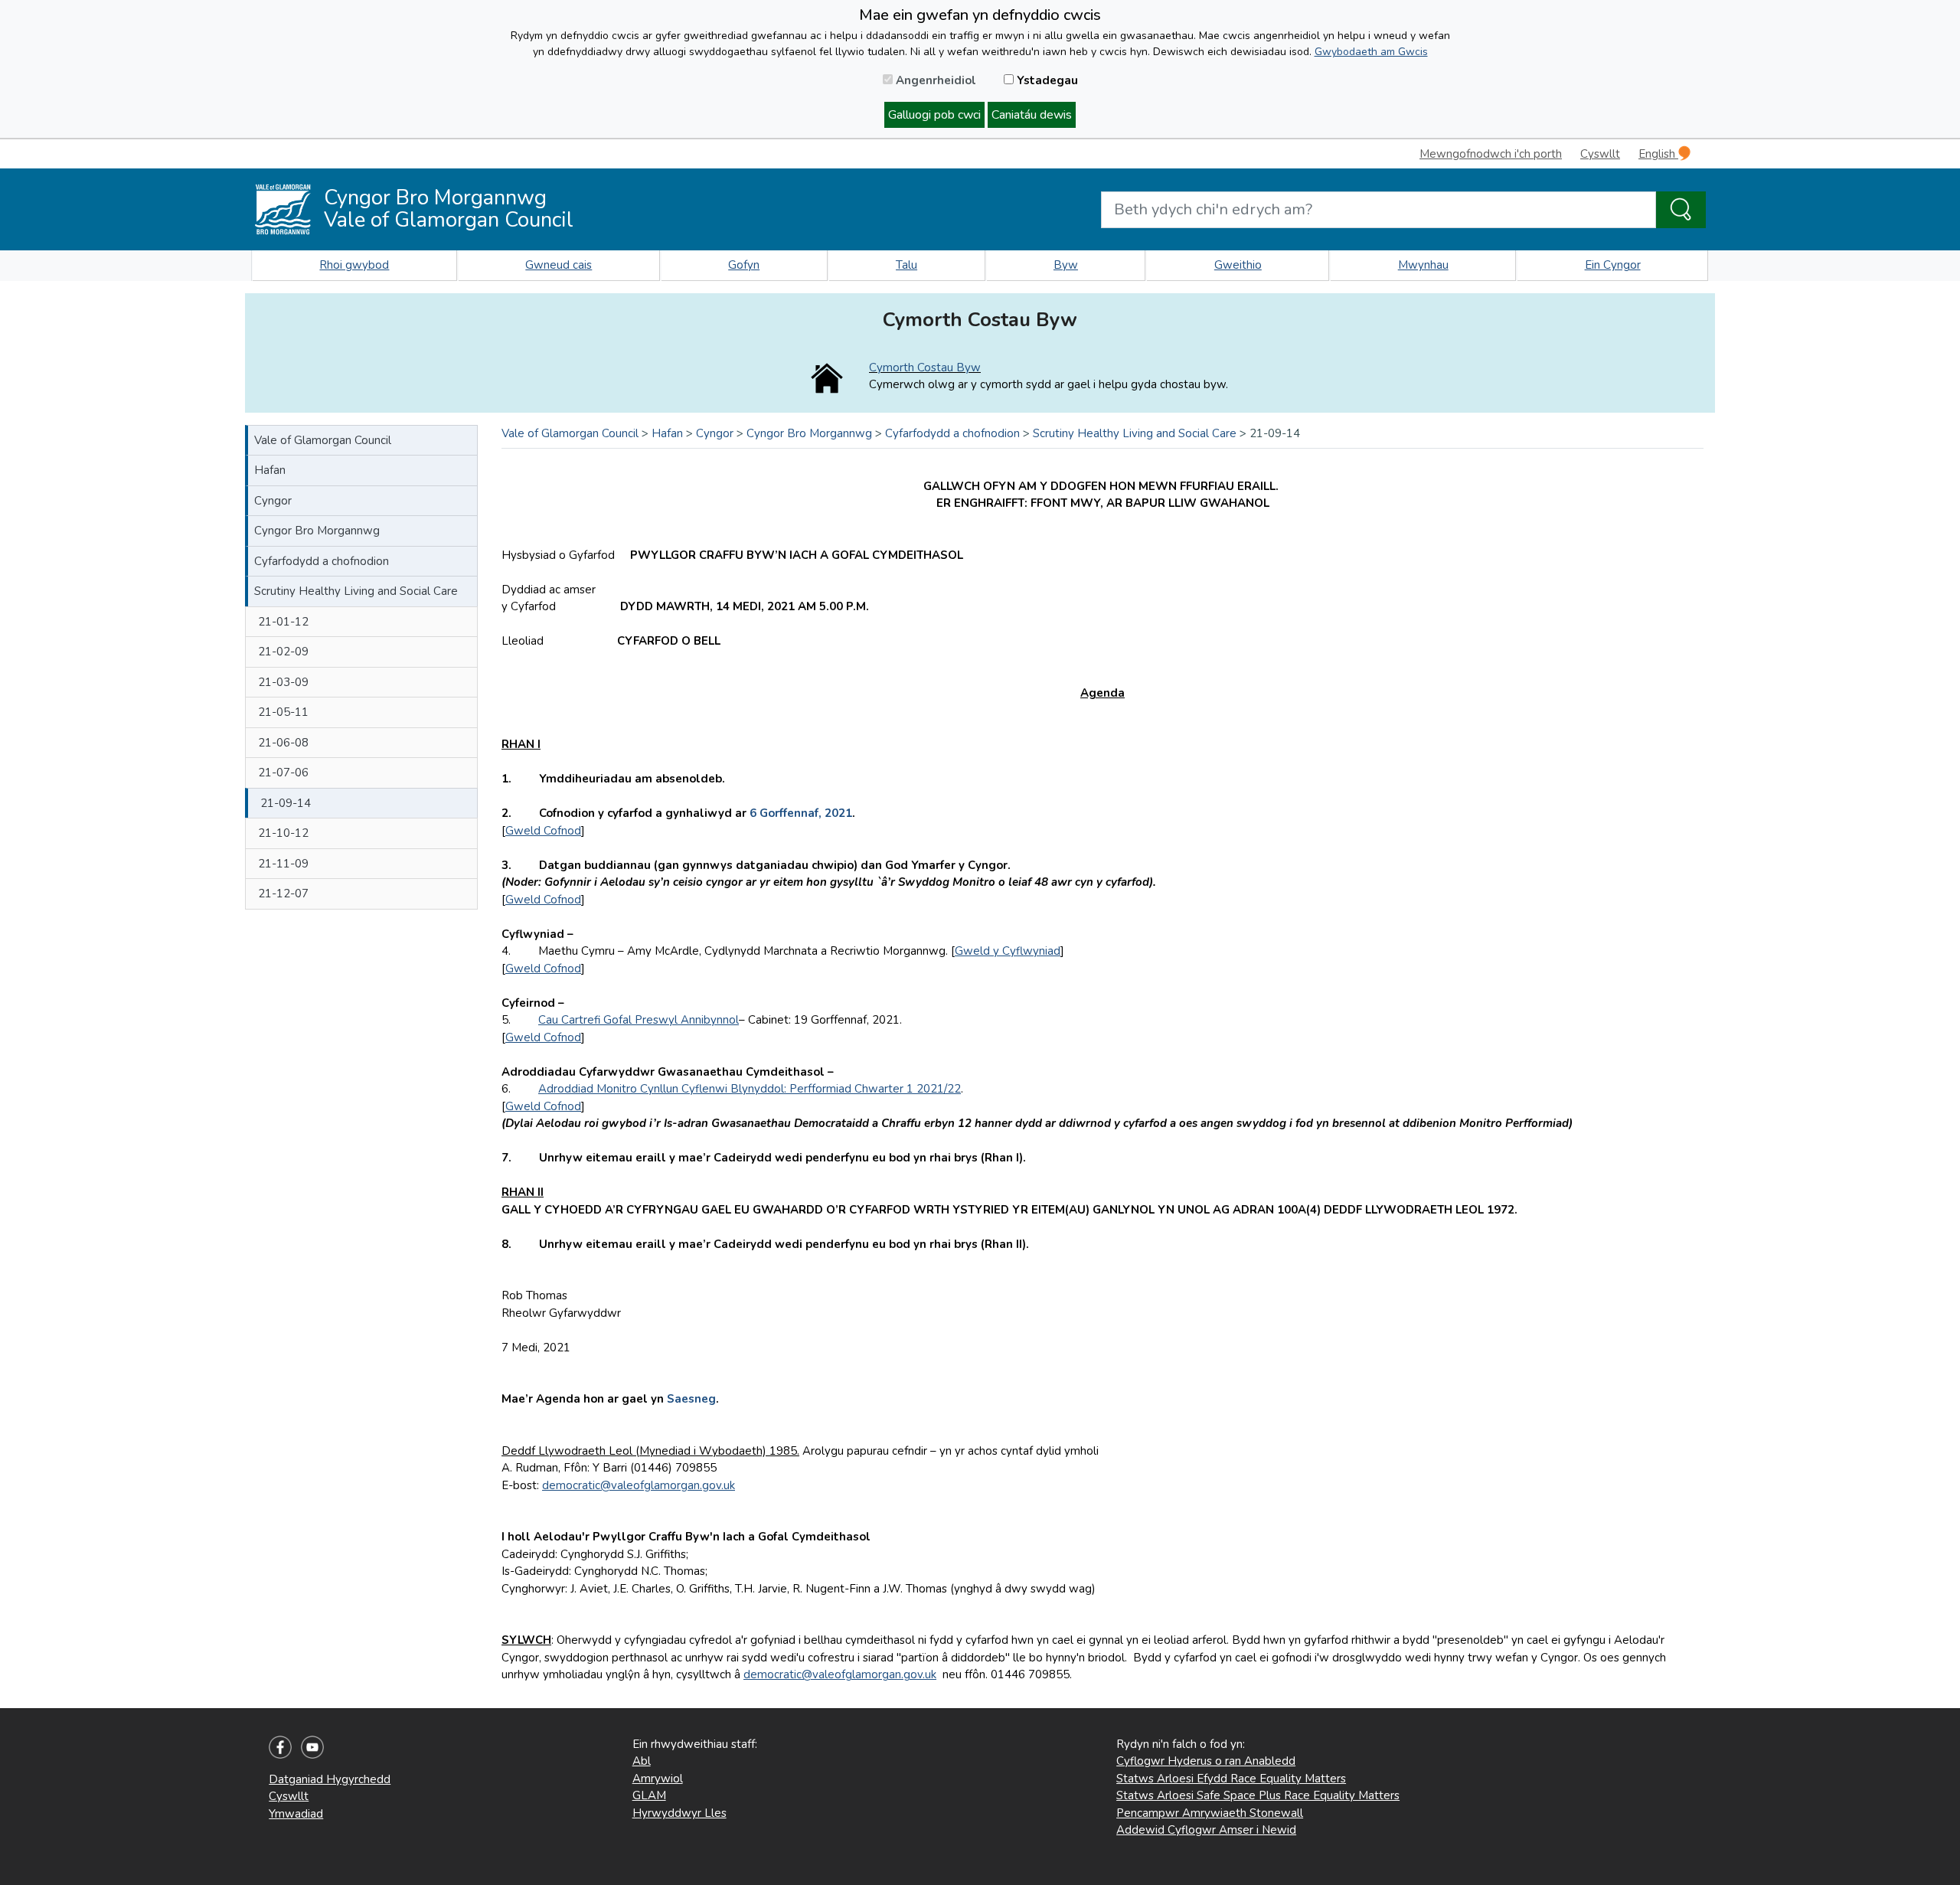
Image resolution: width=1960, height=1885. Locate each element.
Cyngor (273, 501)
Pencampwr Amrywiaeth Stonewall (1210, 1813)
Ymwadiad (296, 1814)
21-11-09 (283, 864)
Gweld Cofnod (543, 831)
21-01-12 (283, 622)
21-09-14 (286, 803)
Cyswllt (1600, 154)
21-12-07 (283, 893)
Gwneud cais (559, 265)
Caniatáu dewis (1032, 115)
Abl (642, 1761)
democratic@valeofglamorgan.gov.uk (639, 1485)
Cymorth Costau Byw (925, 368)
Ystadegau (1046, 80)
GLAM (649, 1795)
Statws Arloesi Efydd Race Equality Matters (1231, 1779)
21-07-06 (283, 773)
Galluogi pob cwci (934, 115)
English (1658, 154)
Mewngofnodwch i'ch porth (1491, 154)
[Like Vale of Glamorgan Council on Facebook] (280, 1746)
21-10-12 (283, 833)
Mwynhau (1423, 265)
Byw (1066, 265)
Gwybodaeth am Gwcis (1371, 52)
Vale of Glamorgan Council (323, 440)
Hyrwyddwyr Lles (679, 1813)
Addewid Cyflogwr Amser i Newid (1206, 1830)
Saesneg (691, 1399)
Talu (906, 265)
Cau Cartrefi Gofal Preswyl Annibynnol (639, 1020)
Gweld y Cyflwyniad (1008, 951)
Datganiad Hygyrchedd (330, 1779)
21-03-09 (283, 682)
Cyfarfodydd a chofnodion (322, 561)
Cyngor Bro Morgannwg (317, 531)
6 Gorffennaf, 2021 (801, 813)
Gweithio (1238, 265)
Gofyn (744, 265)
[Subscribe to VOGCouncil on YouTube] (312, 1746)
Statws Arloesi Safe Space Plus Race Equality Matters (1258, 1795)
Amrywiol (658, 1779)
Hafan (270, 470)
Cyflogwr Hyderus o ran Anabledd (1206, 1761)
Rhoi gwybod (354, 265)
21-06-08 (283, 743)
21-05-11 (283, 712)
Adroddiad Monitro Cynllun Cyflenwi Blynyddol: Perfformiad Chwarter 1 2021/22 (750, 1089)
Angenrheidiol (934, 80)
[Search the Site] (1681, 210)
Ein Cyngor (1613, 265)
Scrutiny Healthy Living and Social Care (356, 591)
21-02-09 (283, 652)
